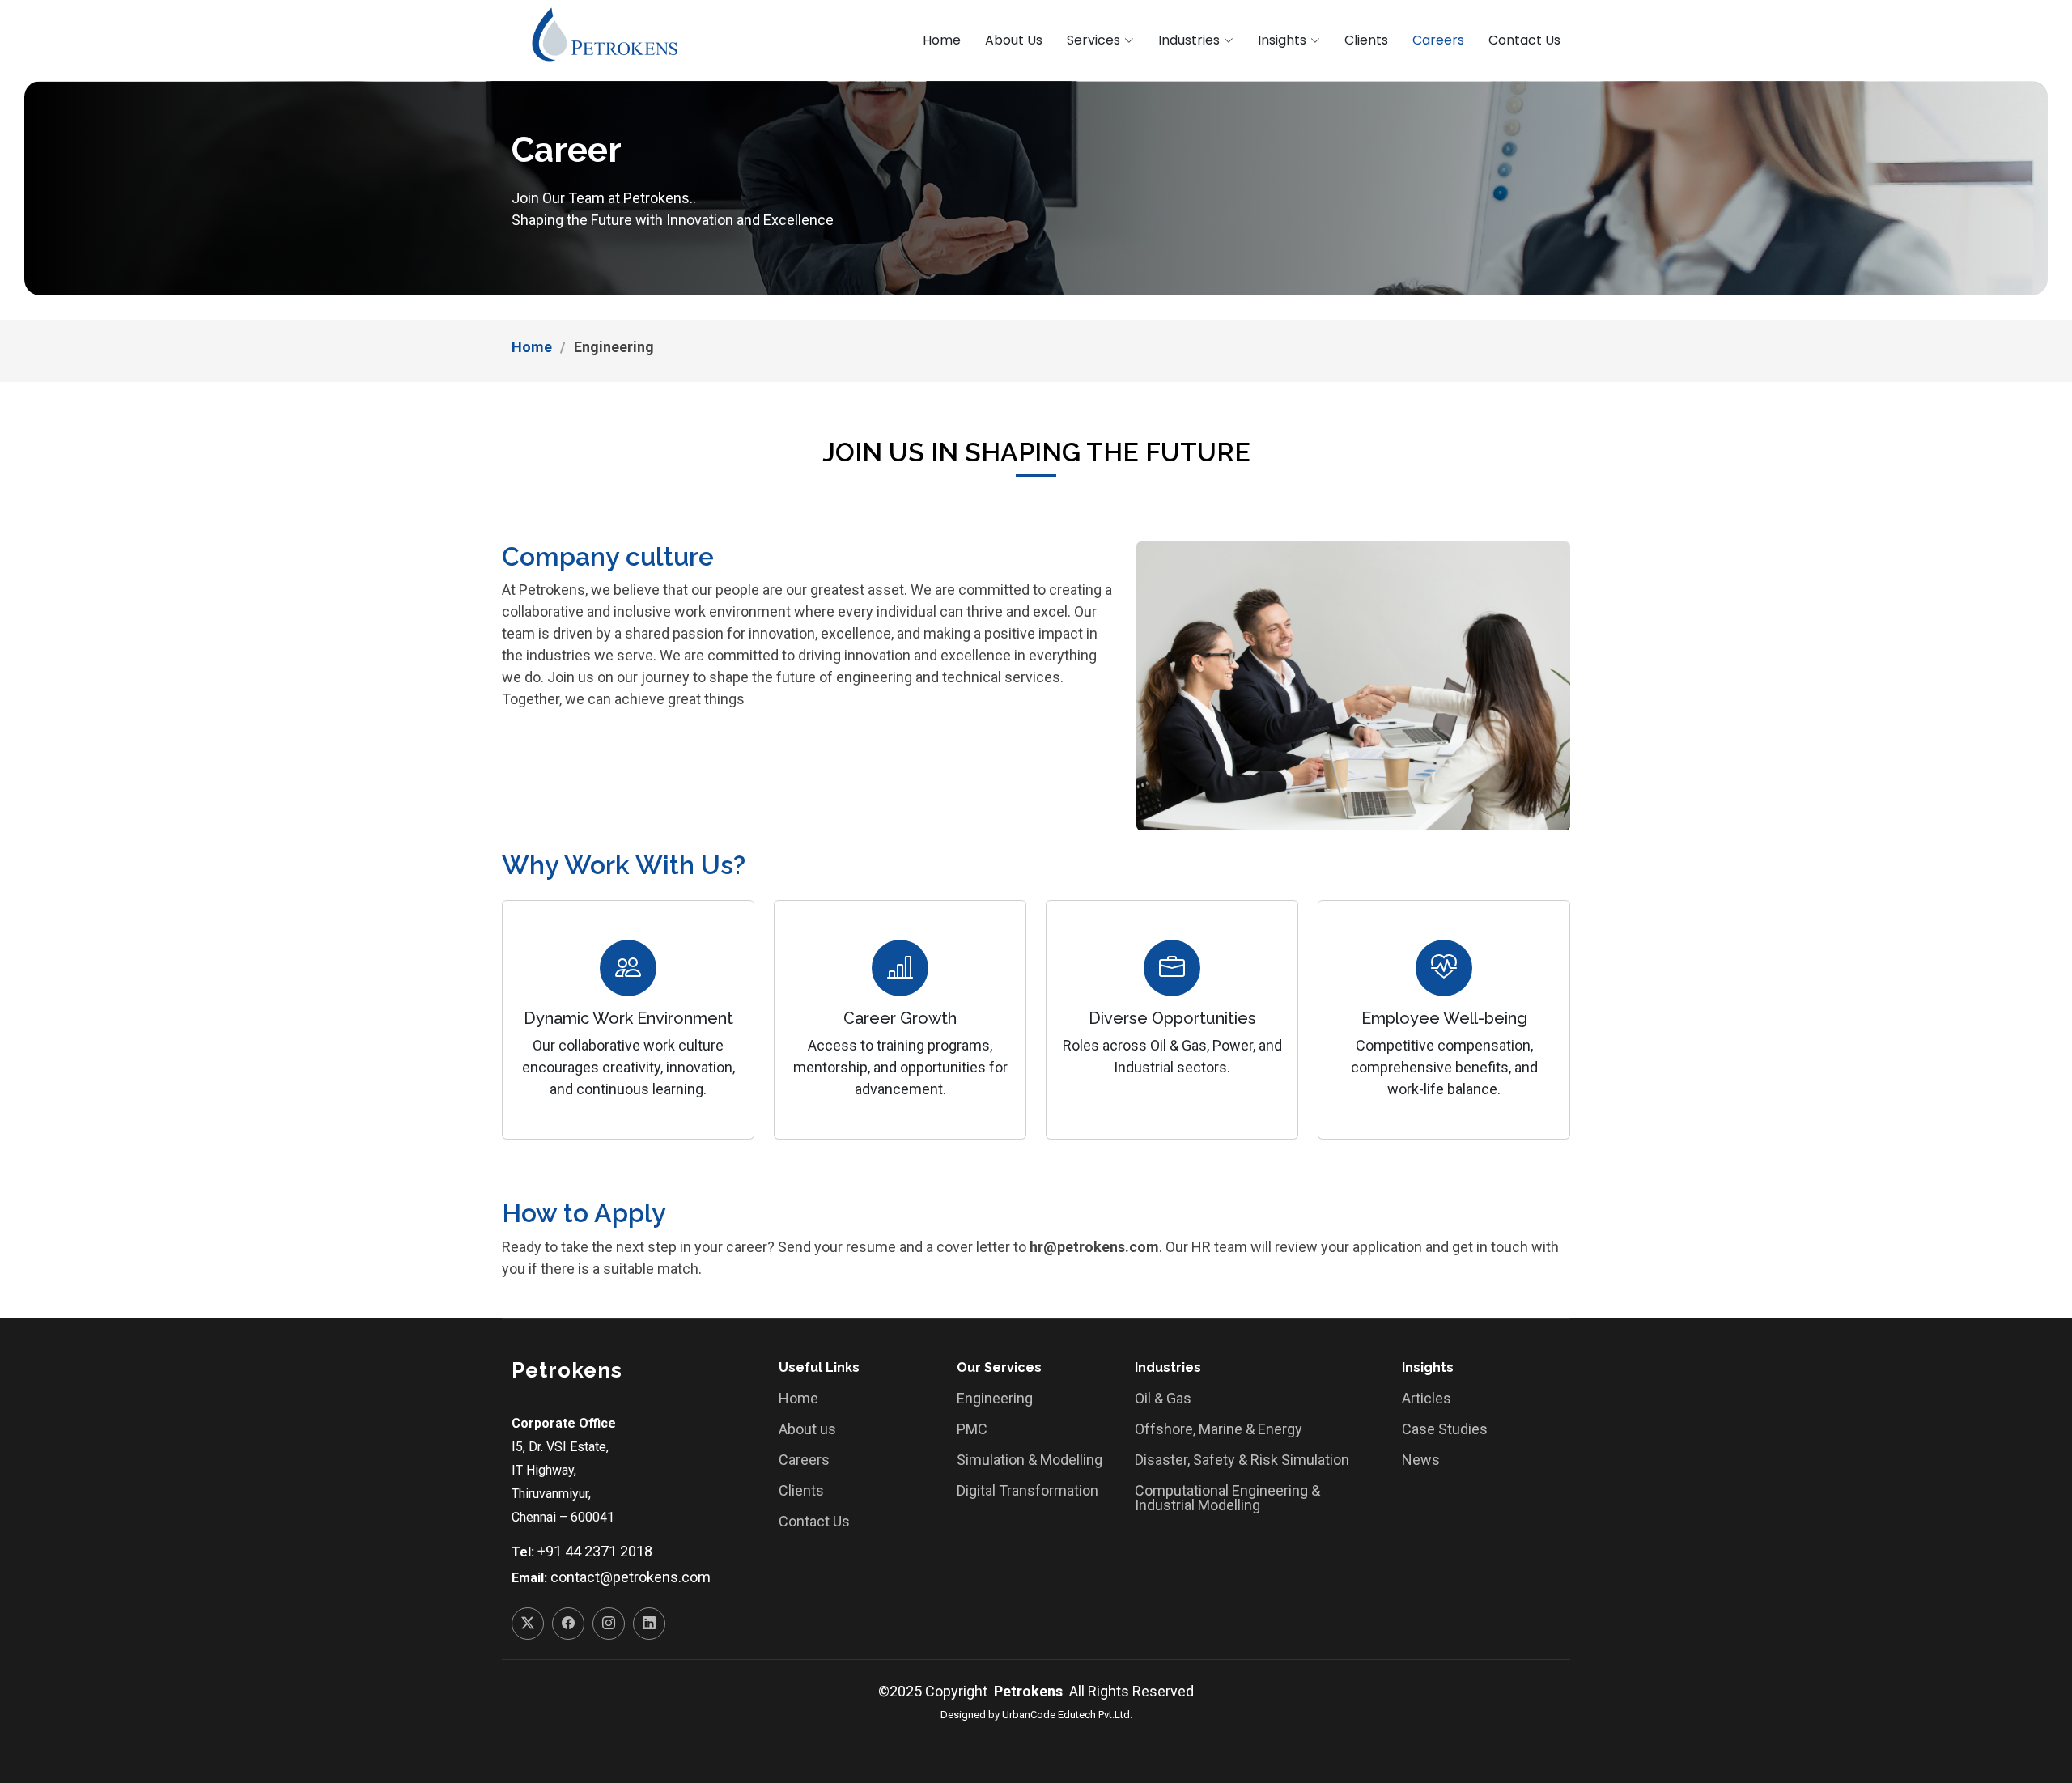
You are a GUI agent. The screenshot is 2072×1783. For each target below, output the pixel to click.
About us (807, 1429)
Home (942, 40)
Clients (1366, 40)
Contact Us (1524, 40)
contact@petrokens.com (631, 1577)
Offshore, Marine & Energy (1219, 1429)
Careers (1438, 40)
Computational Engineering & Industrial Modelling (1227, 1498)
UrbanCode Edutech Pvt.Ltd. (1067, 1715)
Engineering (995, 1399)
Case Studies (1445, 1429)
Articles (1427, 1399)
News (1421, 1460)
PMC (972, 1429)
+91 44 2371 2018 (595, 1551)
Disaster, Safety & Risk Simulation (1242, 1460)
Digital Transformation (1028, 1491)
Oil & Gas (1163, 1399)
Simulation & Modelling (1030, 1460)
